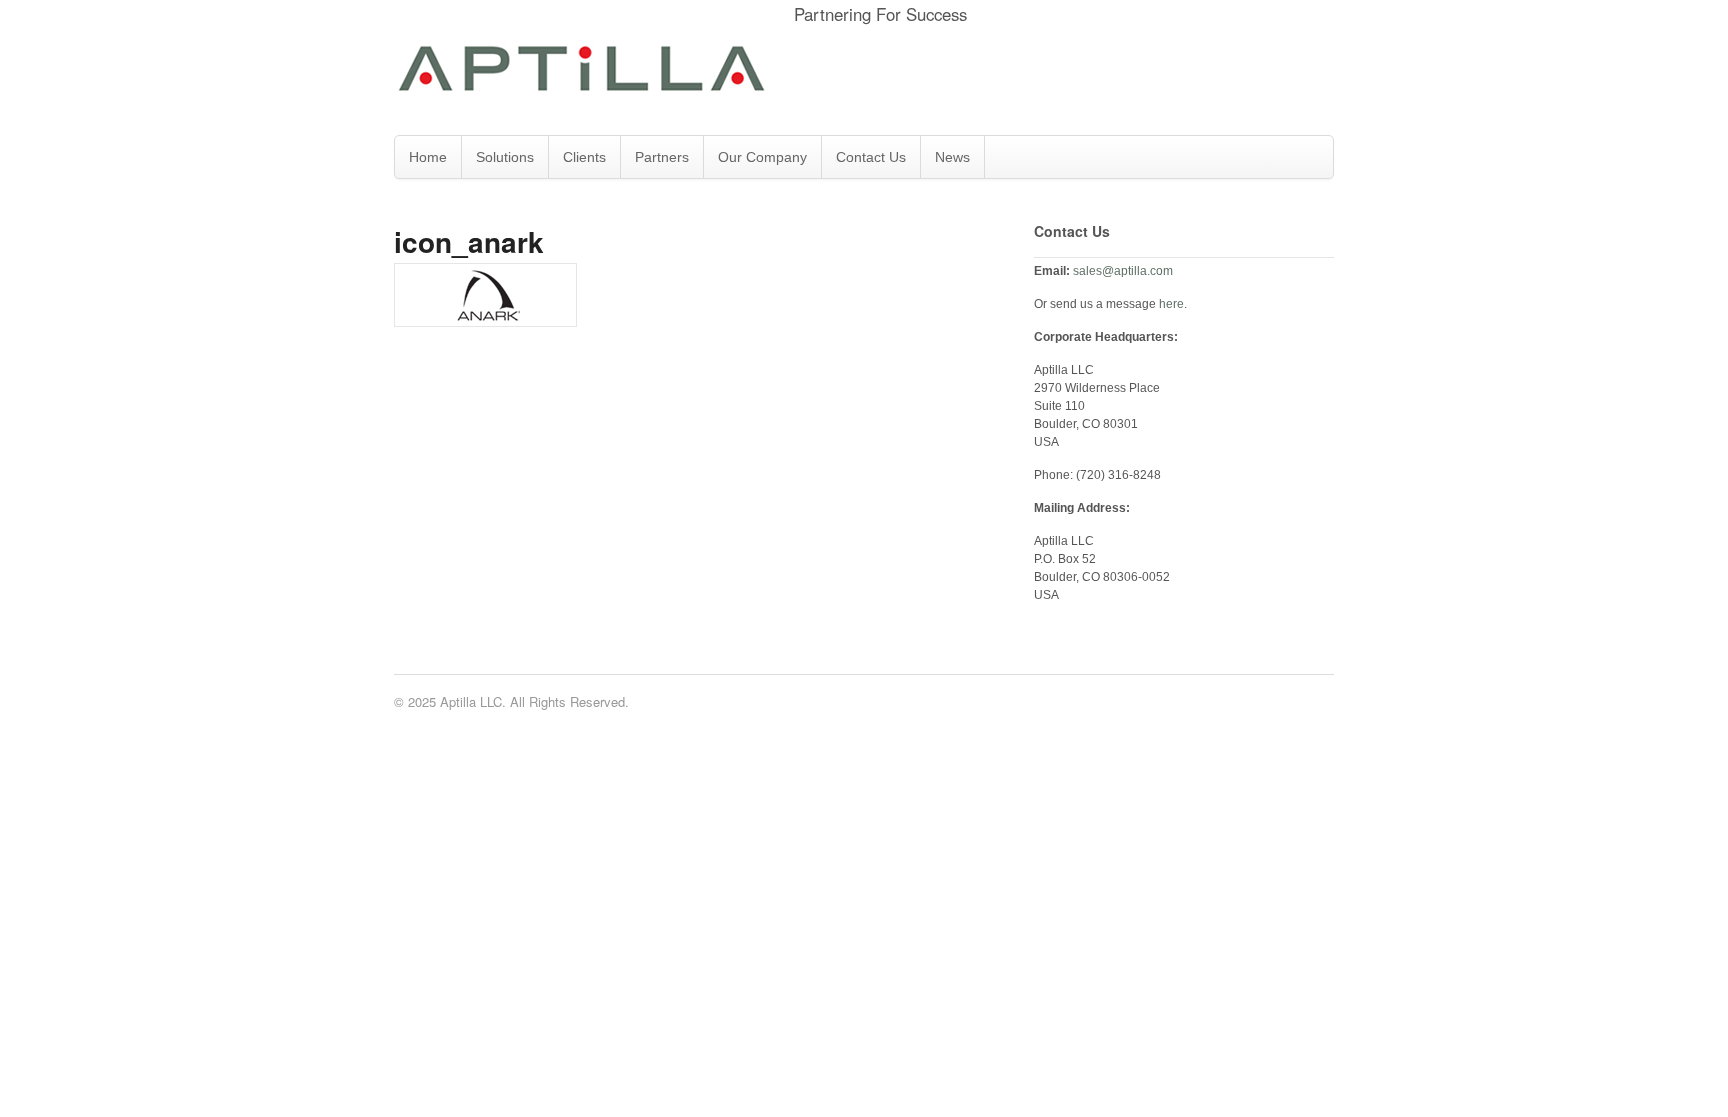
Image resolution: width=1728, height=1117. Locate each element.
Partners (662, 157)
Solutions (505, 157)
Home (428, 157)
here (1171, 304)
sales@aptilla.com (1123, 271)
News (952, 157)
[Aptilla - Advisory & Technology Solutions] (581, 85)
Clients (584, 157)
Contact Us (871, 157)
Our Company (762, 157)
